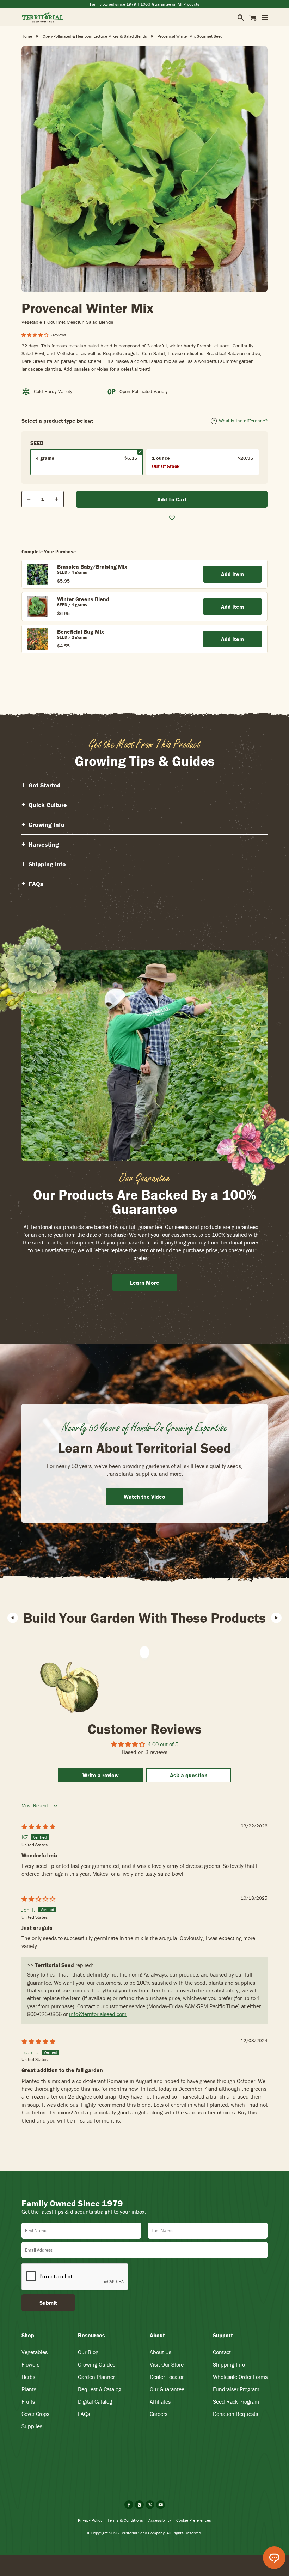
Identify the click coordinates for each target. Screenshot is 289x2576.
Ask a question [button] (189, 1775)
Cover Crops (35, 2414)
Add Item (232, 574)
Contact (222, 2352)
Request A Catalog (100, 2389)
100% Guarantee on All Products (170, 4)
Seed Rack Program (236, 2401)
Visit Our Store (167, 2364)
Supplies (32, 2426)
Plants (29, 2389)
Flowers (30, 2364)
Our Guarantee (167, 2389)
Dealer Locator (167, 2377)
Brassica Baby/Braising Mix (92, 567)
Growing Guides (97, 2364)
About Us (161, 2352)
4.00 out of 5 (163, 1744)
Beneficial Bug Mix (81, 632)
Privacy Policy (90, 2520)
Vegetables (35, 2352)
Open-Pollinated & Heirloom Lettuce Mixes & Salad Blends (95, 36)
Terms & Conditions (125, 2520)
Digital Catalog (95, 2401)
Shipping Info (229, 2364)
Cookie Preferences (194, 2520)
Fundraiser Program (236, 2389)
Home (27, 36)
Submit (48, 2303)
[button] (35, 335)
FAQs (84, 2414)
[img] (38, 1827)
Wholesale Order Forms (240, 2377)
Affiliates (160, 2401)
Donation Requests (235, 2414)
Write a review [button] (101, 1775)
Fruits (28, 2401)
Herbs (28, 2377)
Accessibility (160, 2520)
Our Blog (88, 2352)
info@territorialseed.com (98, 2014)
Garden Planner (96, 2377)
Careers (159, 2414)
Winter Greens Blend (83, 599)
